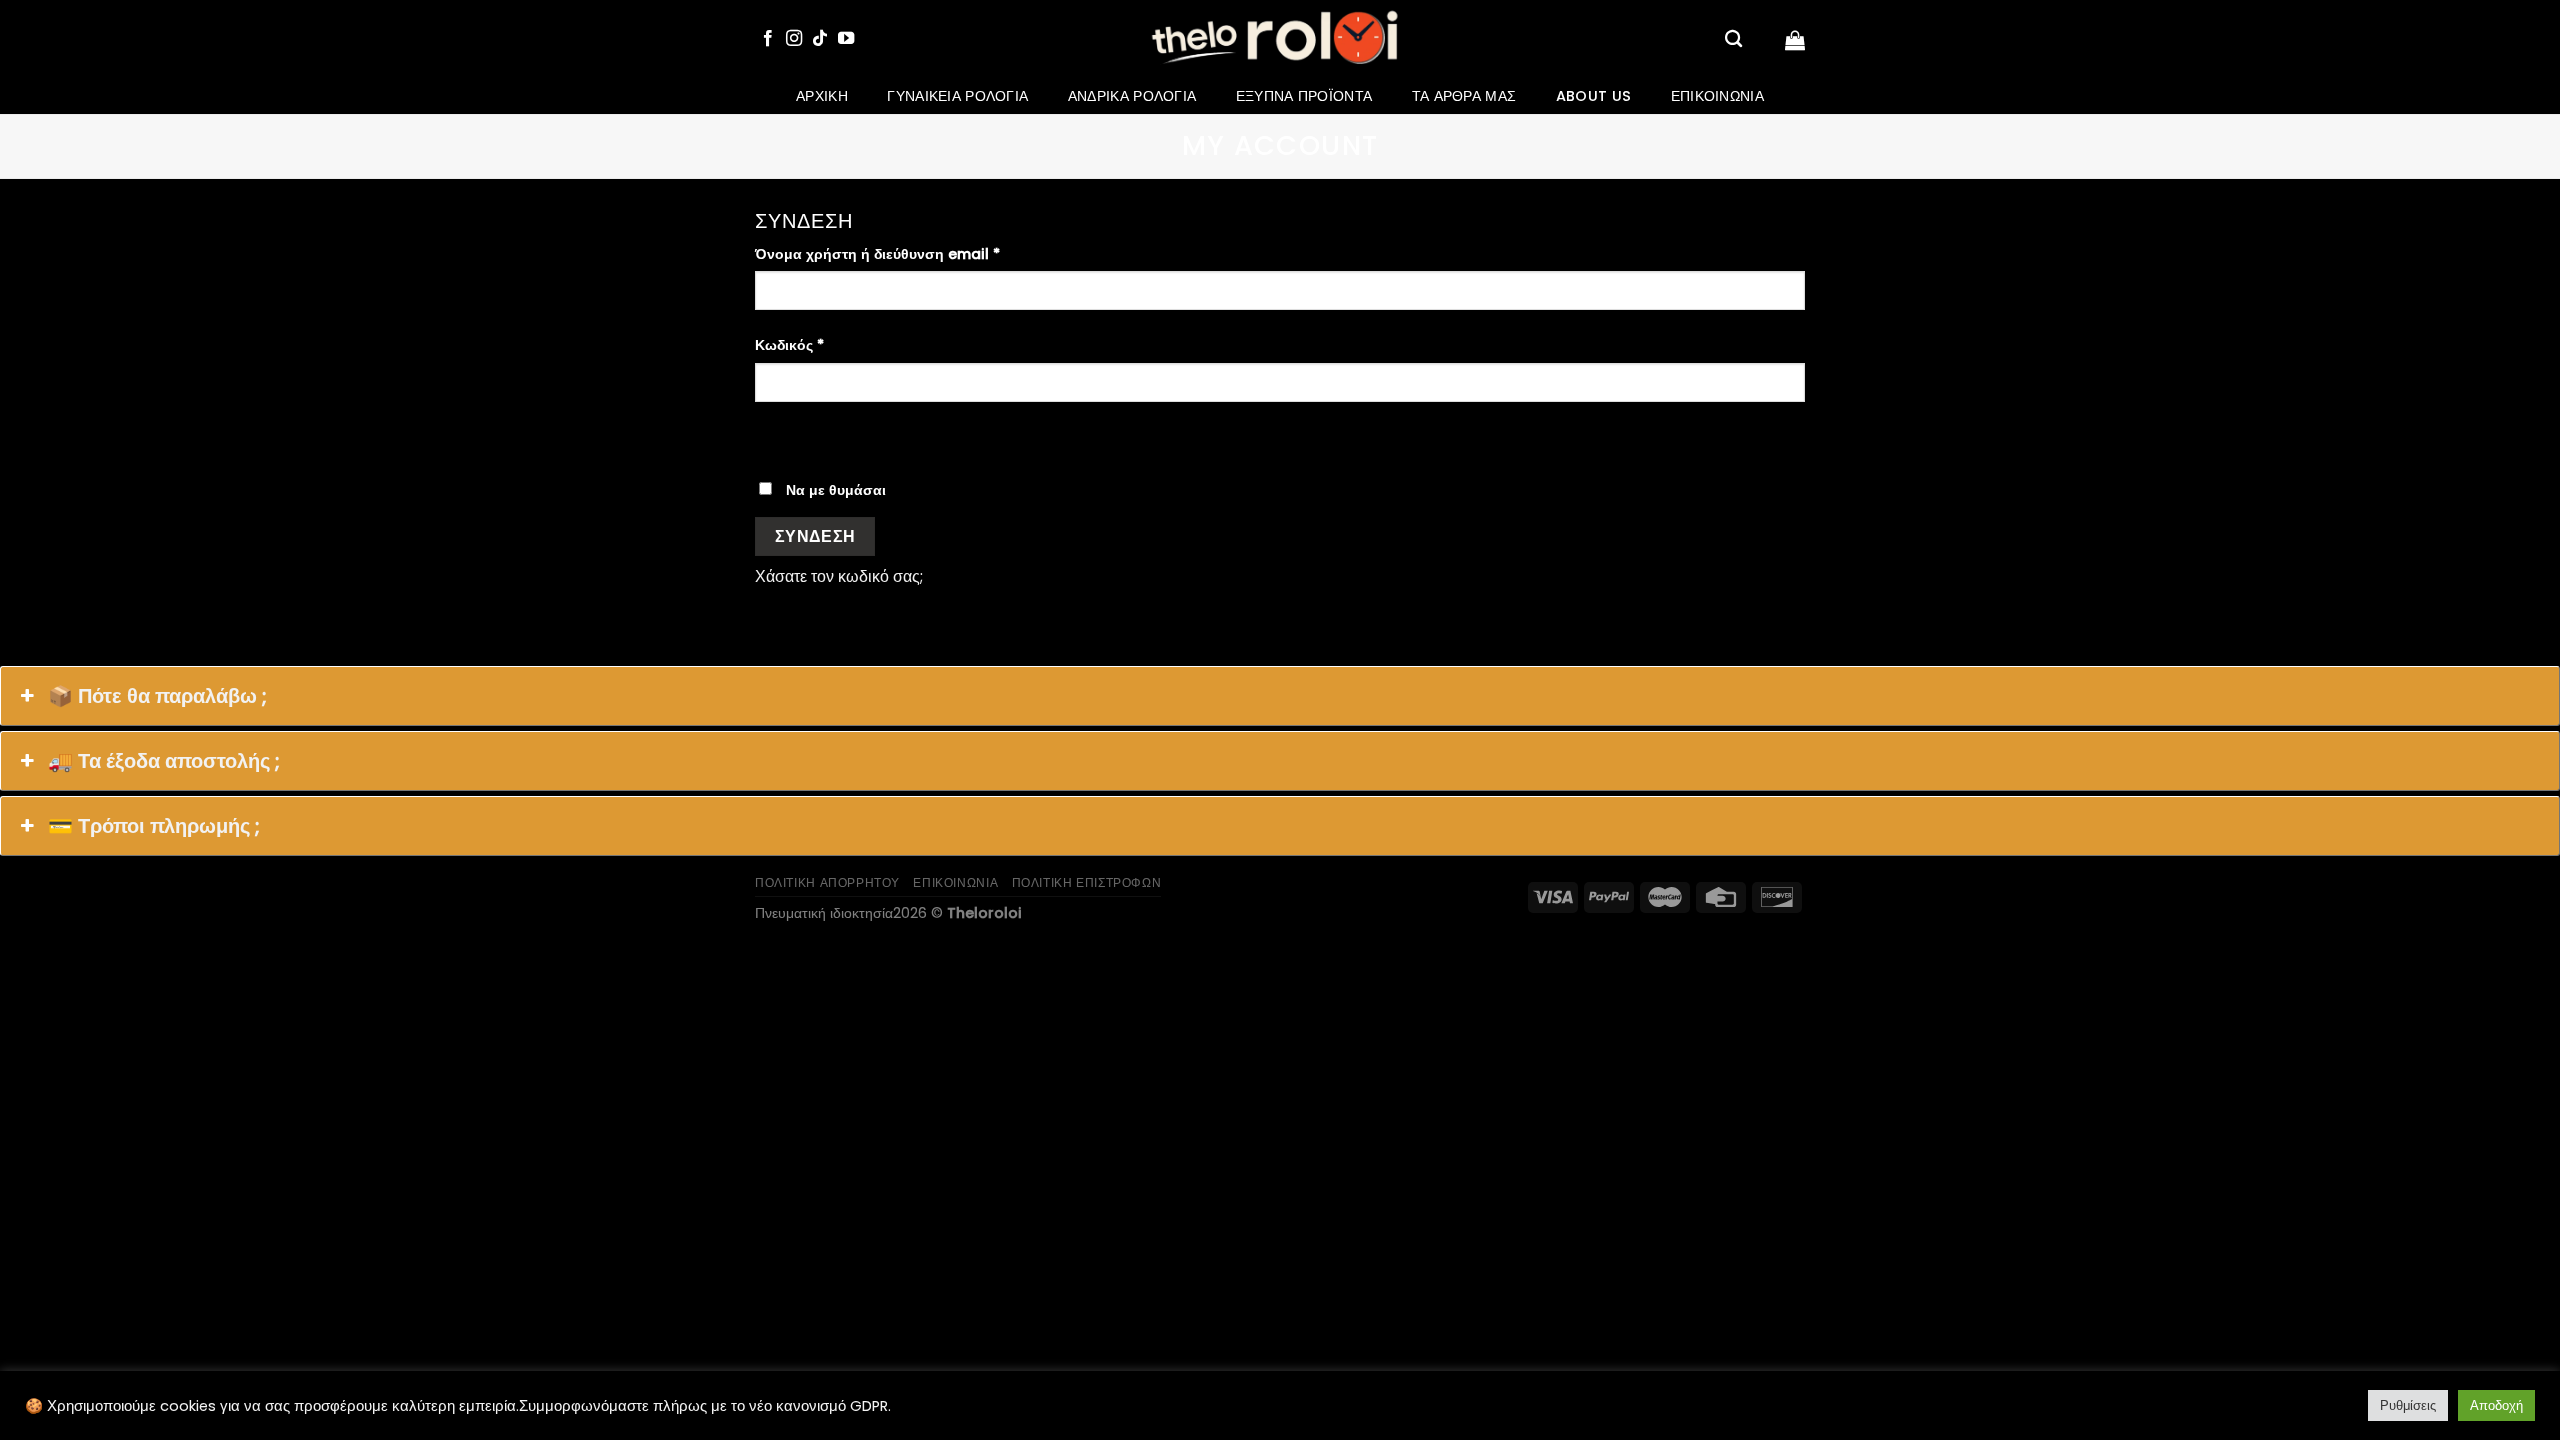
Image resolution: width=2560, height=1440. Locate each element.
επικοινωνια (955, 882)
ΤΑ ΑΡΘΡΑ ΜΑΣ (1464, 96)
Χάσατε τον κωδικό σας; (839, 576)
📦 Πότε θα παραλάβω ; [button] (157, 696)
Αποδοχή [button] (2496, 1405)
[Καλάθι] (1795, 40)
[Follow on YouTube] (846, 39)
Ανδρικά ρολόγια (1132, 96)
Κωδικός (789, 345)
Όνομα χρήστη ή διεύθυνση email (877, 254)
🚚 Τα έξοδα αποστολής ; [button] (164, 761)
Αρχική (822, 96)
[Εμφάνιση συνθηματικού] (774, 436)
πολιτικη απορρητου (827, 882)
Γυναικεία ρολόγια (957, 96)
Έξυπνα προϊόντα (1304, 96)
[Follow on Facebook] (768, 39)
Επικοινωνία (1717, 96)
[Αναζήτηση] (1733, 39)
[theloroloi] (1280, 39)
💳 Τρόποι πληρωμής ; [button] (154, 826)
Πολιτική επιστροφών (1087, 882)
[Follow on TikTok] (820, 39)
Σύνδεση (815, 536)
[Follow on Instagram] (794, 39)
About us (1593, 96)
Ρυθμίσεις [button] (2408, 1405)
